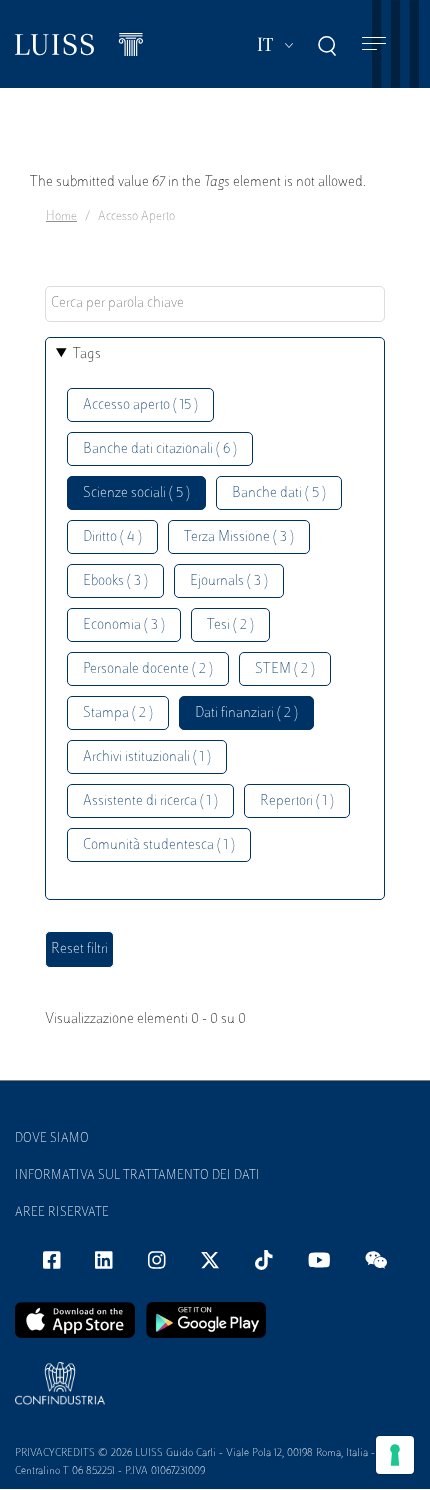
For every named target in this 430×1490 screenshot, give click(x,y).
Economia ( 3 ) (124, 625)
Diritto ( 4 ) (112, 537)
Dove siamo (52, 1139)
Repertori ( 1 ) (297, 801)
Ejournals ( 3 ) (229, 581)
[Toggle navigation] (374, 44)
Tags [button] (87, 354)
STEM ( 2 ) (285, 669)
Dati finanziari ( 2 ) (246, 713)
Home (61, 217)
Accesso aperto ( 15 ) (140, 405)
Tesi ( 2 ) (230, 625)
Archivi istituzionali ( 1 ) (147, 757)
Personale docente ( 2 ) (148, 669)
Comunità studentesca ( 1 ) (159, 845)
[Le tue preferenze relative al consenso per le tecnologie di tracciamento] (395, 1455)
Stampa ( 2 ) (118, 713)
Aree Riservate (62, 1213)
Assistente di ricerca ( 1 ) (150, 801)
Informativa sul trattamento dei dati (137, 1176)
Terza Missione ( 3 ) (239, 537)
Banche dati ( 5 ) (279, 493)
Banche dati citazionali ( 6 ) (160, 449)
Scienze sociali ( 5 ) (136, 493)
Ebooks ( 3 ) (115, 581)
